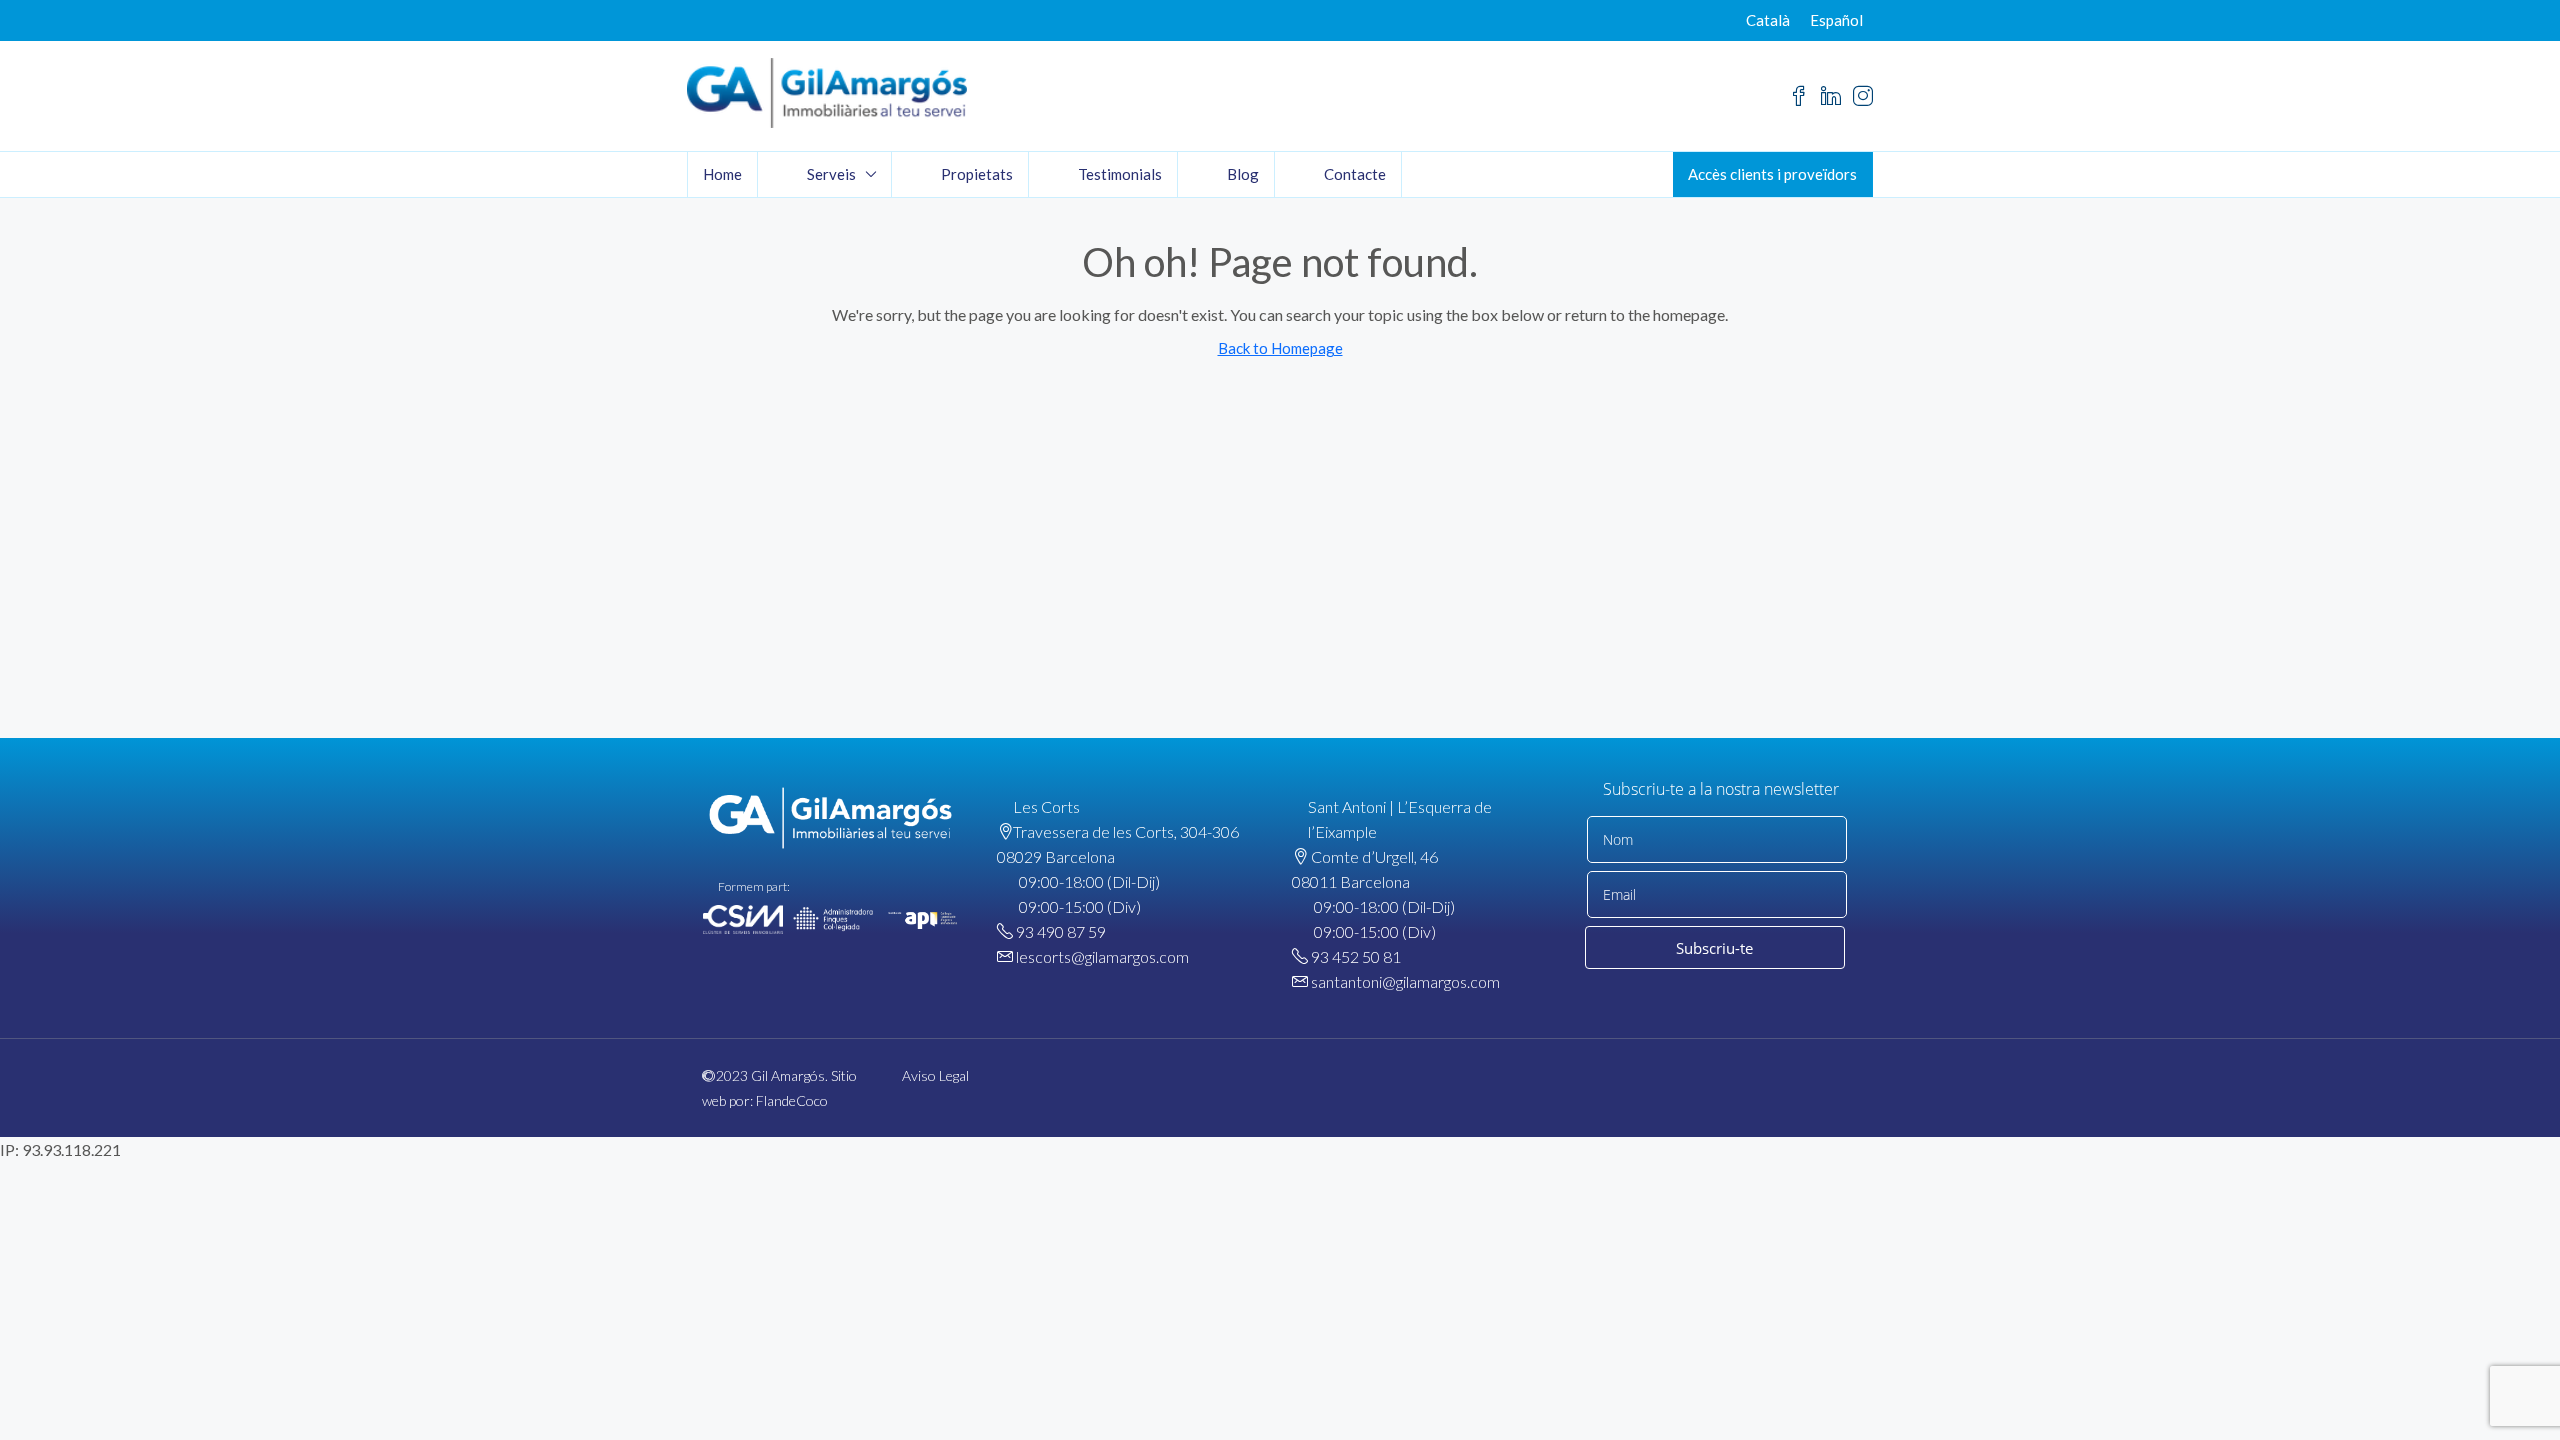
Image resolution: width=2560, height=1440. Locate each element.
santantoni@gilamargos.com (1405, 981)
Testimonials (1120, 174)
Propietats (977, 174)
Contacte (1355, 174)
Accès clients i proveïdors (1772, 174)
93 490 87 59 (1061, 931)
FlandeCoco (792, 1100)
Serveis (831, 174)
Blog (1243, 174)
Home (722, 174)
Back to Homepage (1280, 348)
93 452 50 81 (1356, 956)
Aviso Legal (935, 1075)
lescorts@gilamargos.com (1102, 956)
